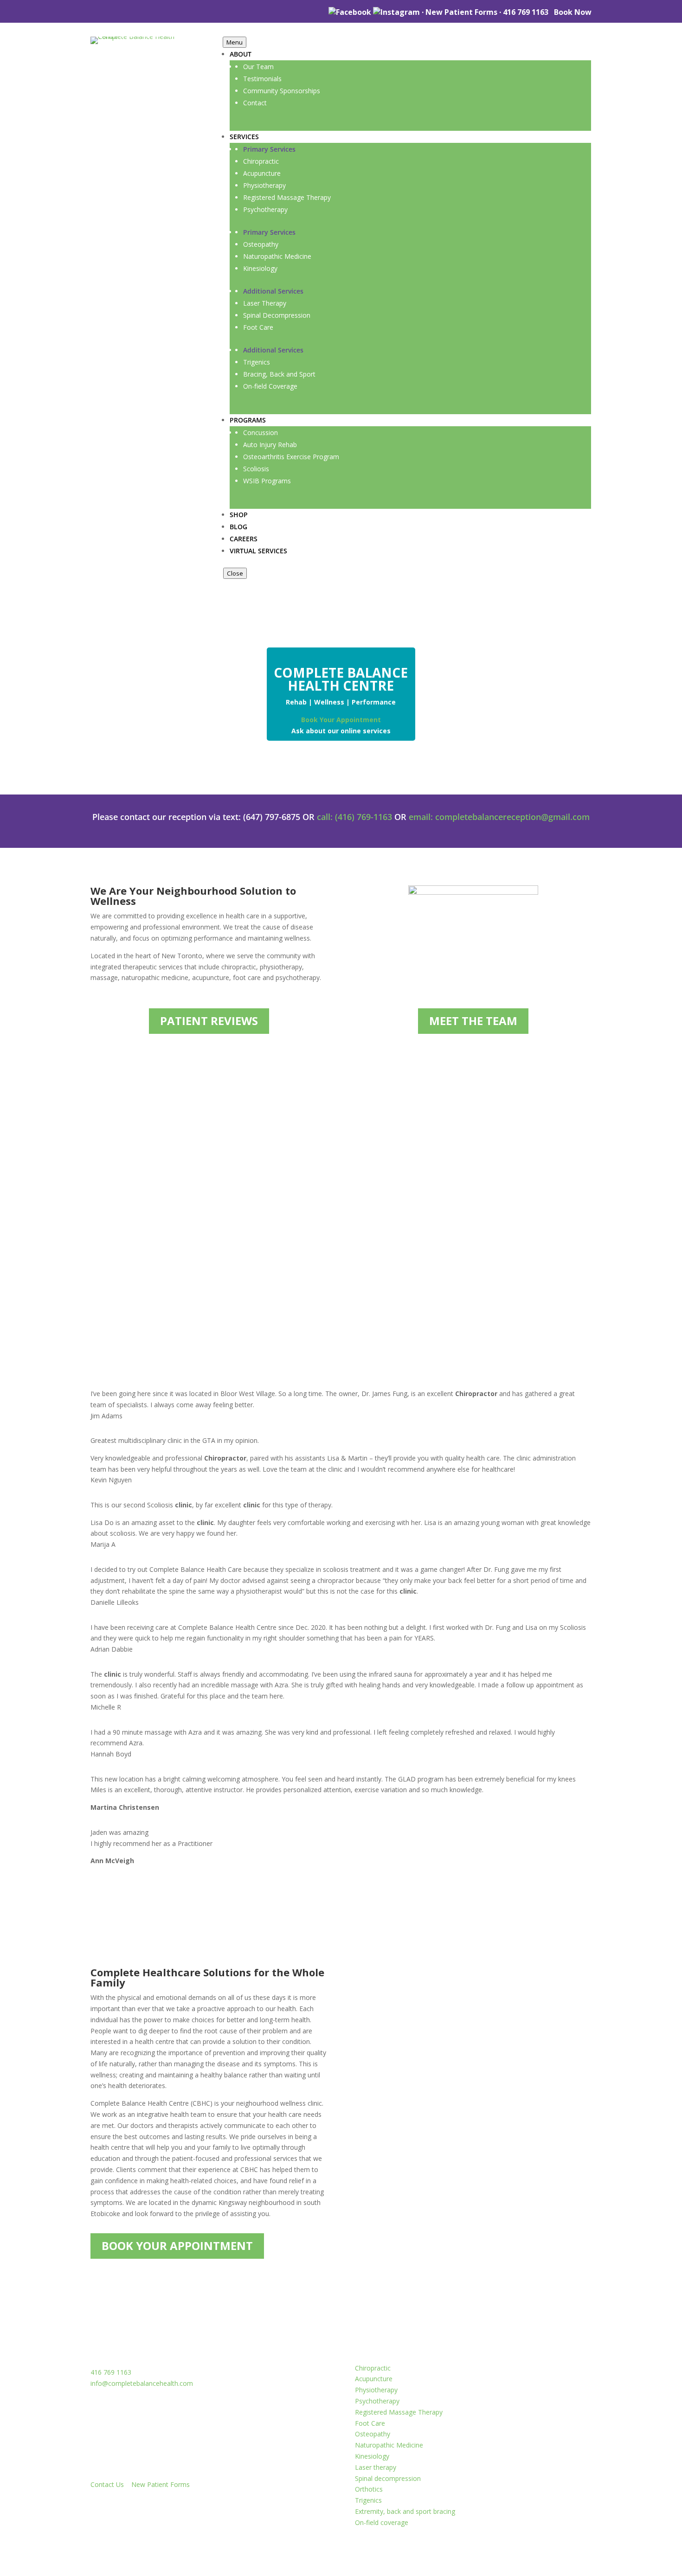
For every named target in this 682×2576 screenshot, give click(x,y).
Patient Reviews (209, 1021)
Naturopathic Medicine (389, 2445)
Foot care (389, 1256)
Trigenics (368, 2500)
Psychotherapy (377, 2401)
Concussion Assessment (396, 1189)
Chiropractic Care (542, 1231)
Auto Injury (394, 1207)
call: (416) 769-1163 (354, 817)
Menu (235, 42)
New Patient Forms (461, 12)
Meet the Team (473, 1021)
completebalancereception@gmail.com (512, 817)
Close (235, 573)
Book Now (573, 12)
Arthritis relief (533, 1183)
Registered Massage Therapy (399, 2412)
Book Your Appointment (341, 720)
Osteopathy (373, 2434)
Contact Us (107, 2484)
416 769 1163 (526, 12)
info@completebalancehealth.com (142, 2383)
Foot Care (370, 2423)
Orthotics (369, 2489)
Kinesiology (372, 2456)
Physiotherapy (534, 1243)
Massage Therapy (542, 1219)
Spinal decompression (388, 2478)
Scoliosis (387, 1243)
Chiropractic (373, 2368)
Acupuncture (374, 2379)
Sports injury (530, 1195)
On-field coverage (382, 2522)
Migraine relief (534, 1207)
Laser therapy (376, 2467)
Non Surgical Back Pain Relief (412, 1225)
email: (422, 817)
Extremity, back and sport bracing (405, 2511)
